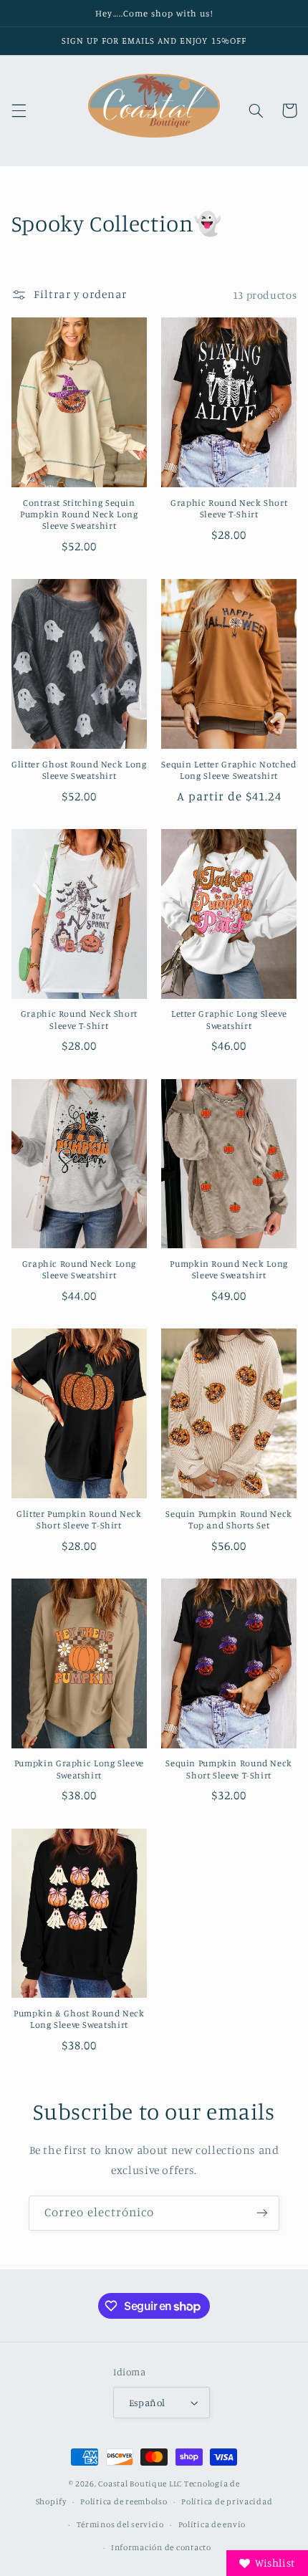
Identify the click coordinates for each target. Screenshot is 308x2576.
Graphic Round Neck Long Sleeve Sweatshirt (80, 1269)
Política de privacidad (227, 2501)
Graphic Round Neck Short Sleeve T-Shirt (229, 508)
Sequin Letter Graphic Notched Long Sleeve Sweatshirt (228, 770)
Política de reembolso (124, 2501)
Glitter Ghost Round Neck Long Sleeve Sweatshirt (79, 770)
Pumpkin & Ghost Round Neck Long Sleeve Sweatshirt (79, 2019)
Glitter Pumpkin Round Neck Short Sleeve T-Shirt (79, 1519)
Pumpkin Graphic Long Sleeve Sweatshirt (79, 1769)
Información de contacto (161, 2547)
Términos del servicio (120, 2524)
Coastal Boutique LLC (140, 2484)
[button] (19, 110)
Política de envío (212, 2524)
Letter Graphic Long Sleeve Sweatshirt (229, 1019)
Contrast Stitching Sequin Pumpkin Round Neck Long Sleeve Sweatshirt (79, 514)
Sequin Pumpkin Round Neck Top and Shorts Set (229, 1519)
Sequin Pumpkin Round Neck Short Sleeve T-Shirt (229, 1769)
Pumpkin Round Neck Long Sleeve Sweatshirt (229, 1269)
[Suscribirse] (262, 2213)
